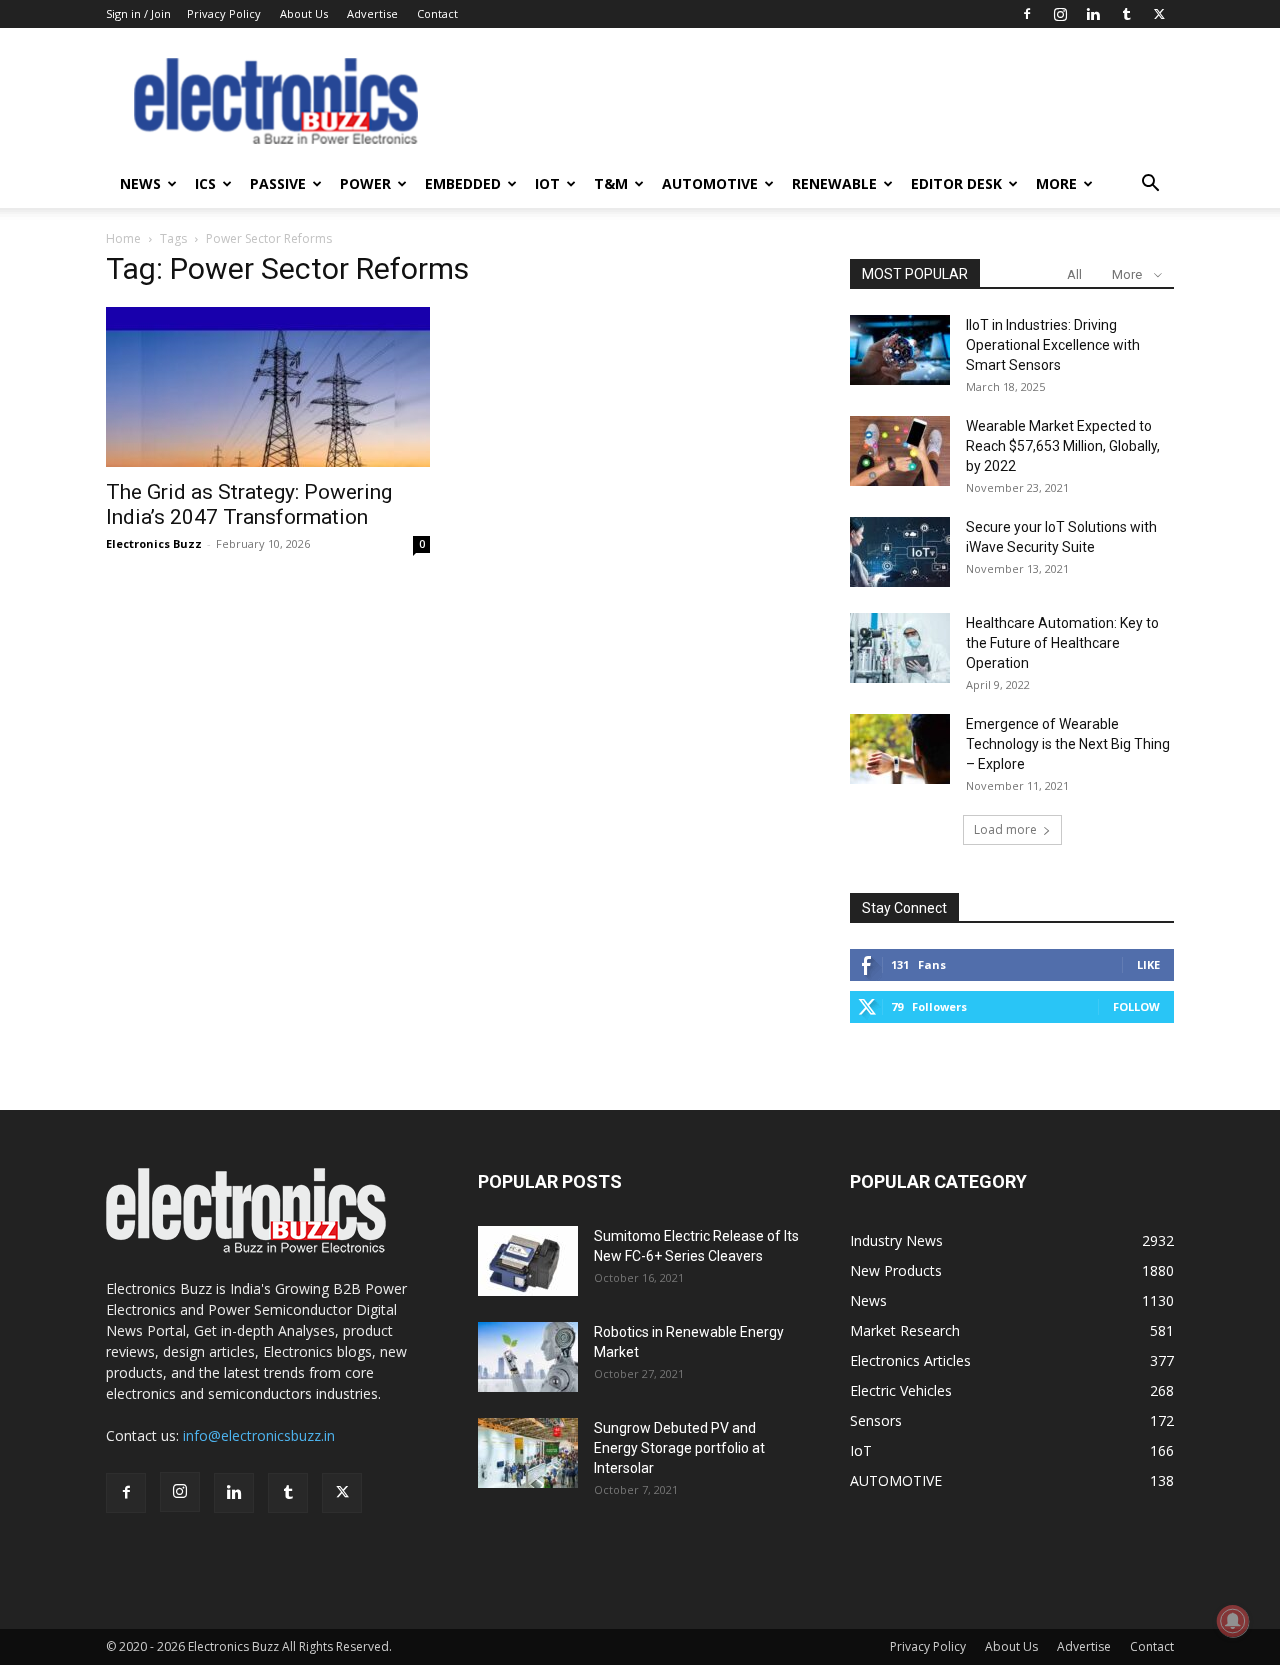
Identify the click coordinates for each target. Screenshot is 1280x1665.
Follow (1136, 1006)
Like (1148, 964)
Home (123, 238)
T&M (611, 183)
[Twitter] (1159, 14)
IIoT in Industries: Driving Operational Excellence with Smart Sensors (1053, 345)
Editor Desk (956, 183)
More (1056, 183)
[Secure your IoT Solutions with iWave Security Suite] (900, 552)
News (140, 183)
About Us (304, 13)
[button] (1150, 185)
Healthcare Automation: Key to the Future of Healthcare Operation (1062, 643)
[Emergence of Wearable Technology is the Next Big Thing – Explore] (900, 749)
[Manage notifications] (1233, 1621)
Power (365, 183)
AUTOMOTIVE (710, 183)
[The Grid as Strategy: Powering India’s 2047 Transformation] (268, 387)
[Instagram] (1060, 14)
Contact (437, 13)
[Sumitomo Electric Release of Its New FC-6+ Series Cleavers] (528, 1261)
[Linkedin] (1093, 14)
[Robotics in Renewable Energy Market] (528, 1357)
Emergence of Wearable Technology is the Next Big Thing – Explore (1068, 744)
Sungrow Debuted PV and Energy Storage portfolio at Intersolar (679, 1448)
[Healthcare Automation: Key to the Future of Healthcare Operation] (900, 648)
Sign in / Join (138, 13)
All (1074, 274)
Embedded (463, 183)
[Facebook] (1027, 14)
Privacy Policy (224, 13)
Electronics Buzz (154, 543)
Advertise (372, 13)
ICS (205, 183)
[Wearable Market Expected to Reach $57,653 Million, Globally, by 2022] (900, 451)
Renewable (834, 183)
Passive (278, 183)
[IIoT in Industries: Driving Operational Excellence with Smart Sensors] (900, 350)
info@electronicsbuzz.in (259, 1435)
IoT (547, 183)
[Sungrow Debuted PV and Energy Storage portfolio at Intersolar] (528, 1453)
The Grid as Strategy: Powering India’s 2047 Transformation (249, 504)
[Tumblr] (1126, 14)
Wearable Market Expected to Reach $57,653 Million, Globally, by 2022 (1063, 446)
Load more (1005, 829)
